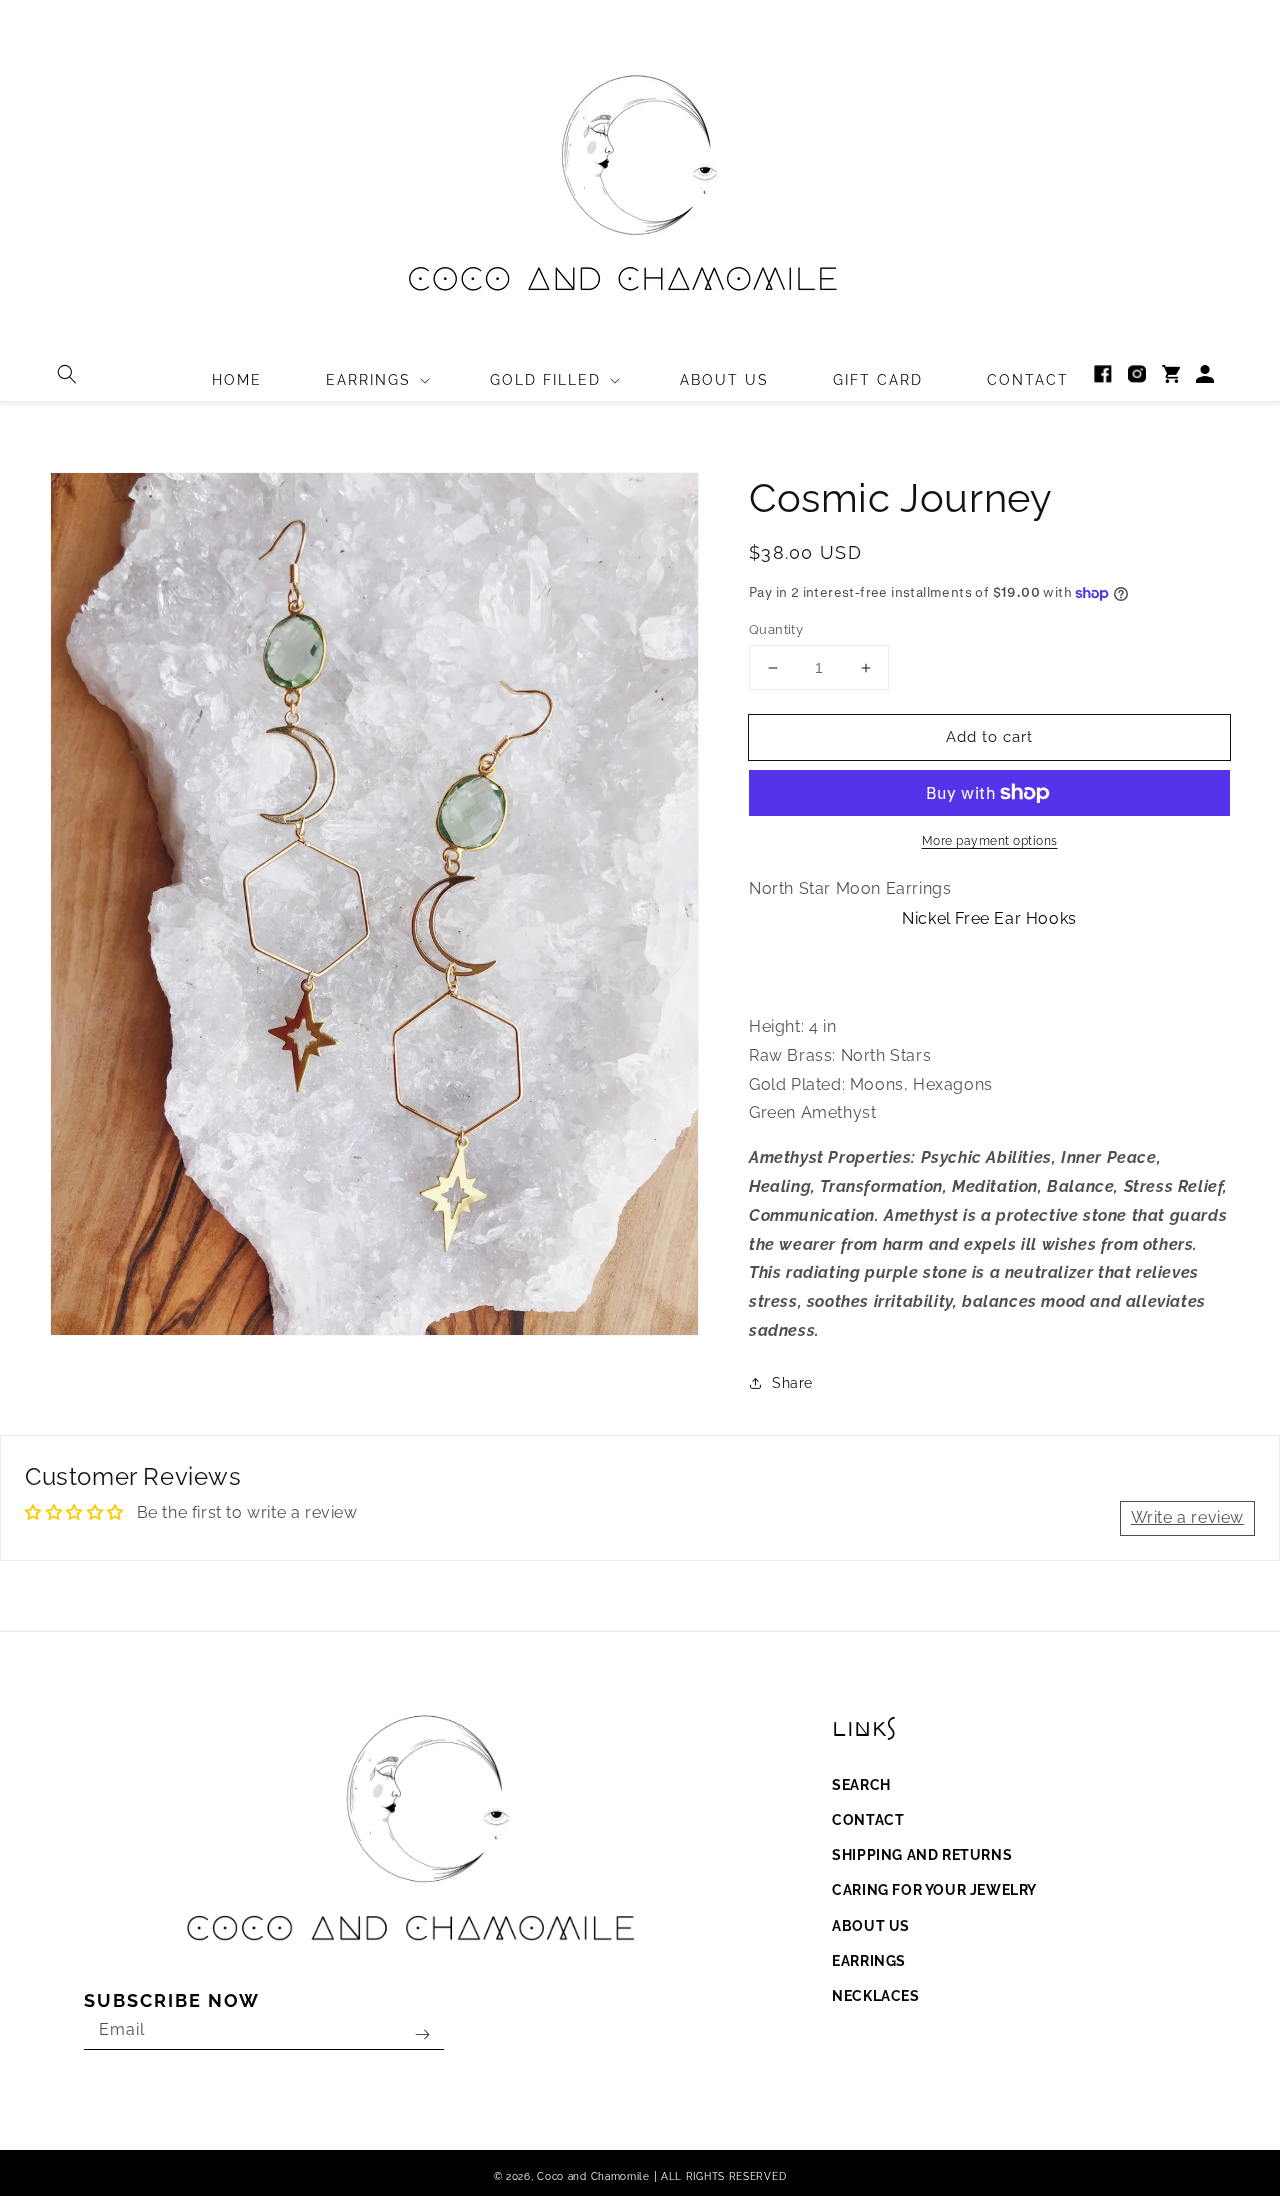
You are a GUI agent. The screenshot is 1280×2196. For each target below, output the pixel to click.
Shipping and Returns (922, 1855)
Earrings (869, 1961)
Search (861, 1785)
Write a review (1187, 1517)
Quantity (776, 629)
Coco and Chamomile (593, 2176)
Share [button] (792, 1383)
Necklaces (875, 1996)
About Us (871, 1926)
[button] (67, 374)
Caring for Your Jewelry (934, 1890)
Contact (868, 1820)
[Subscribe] (422, 2034)
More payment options (990, 841)
